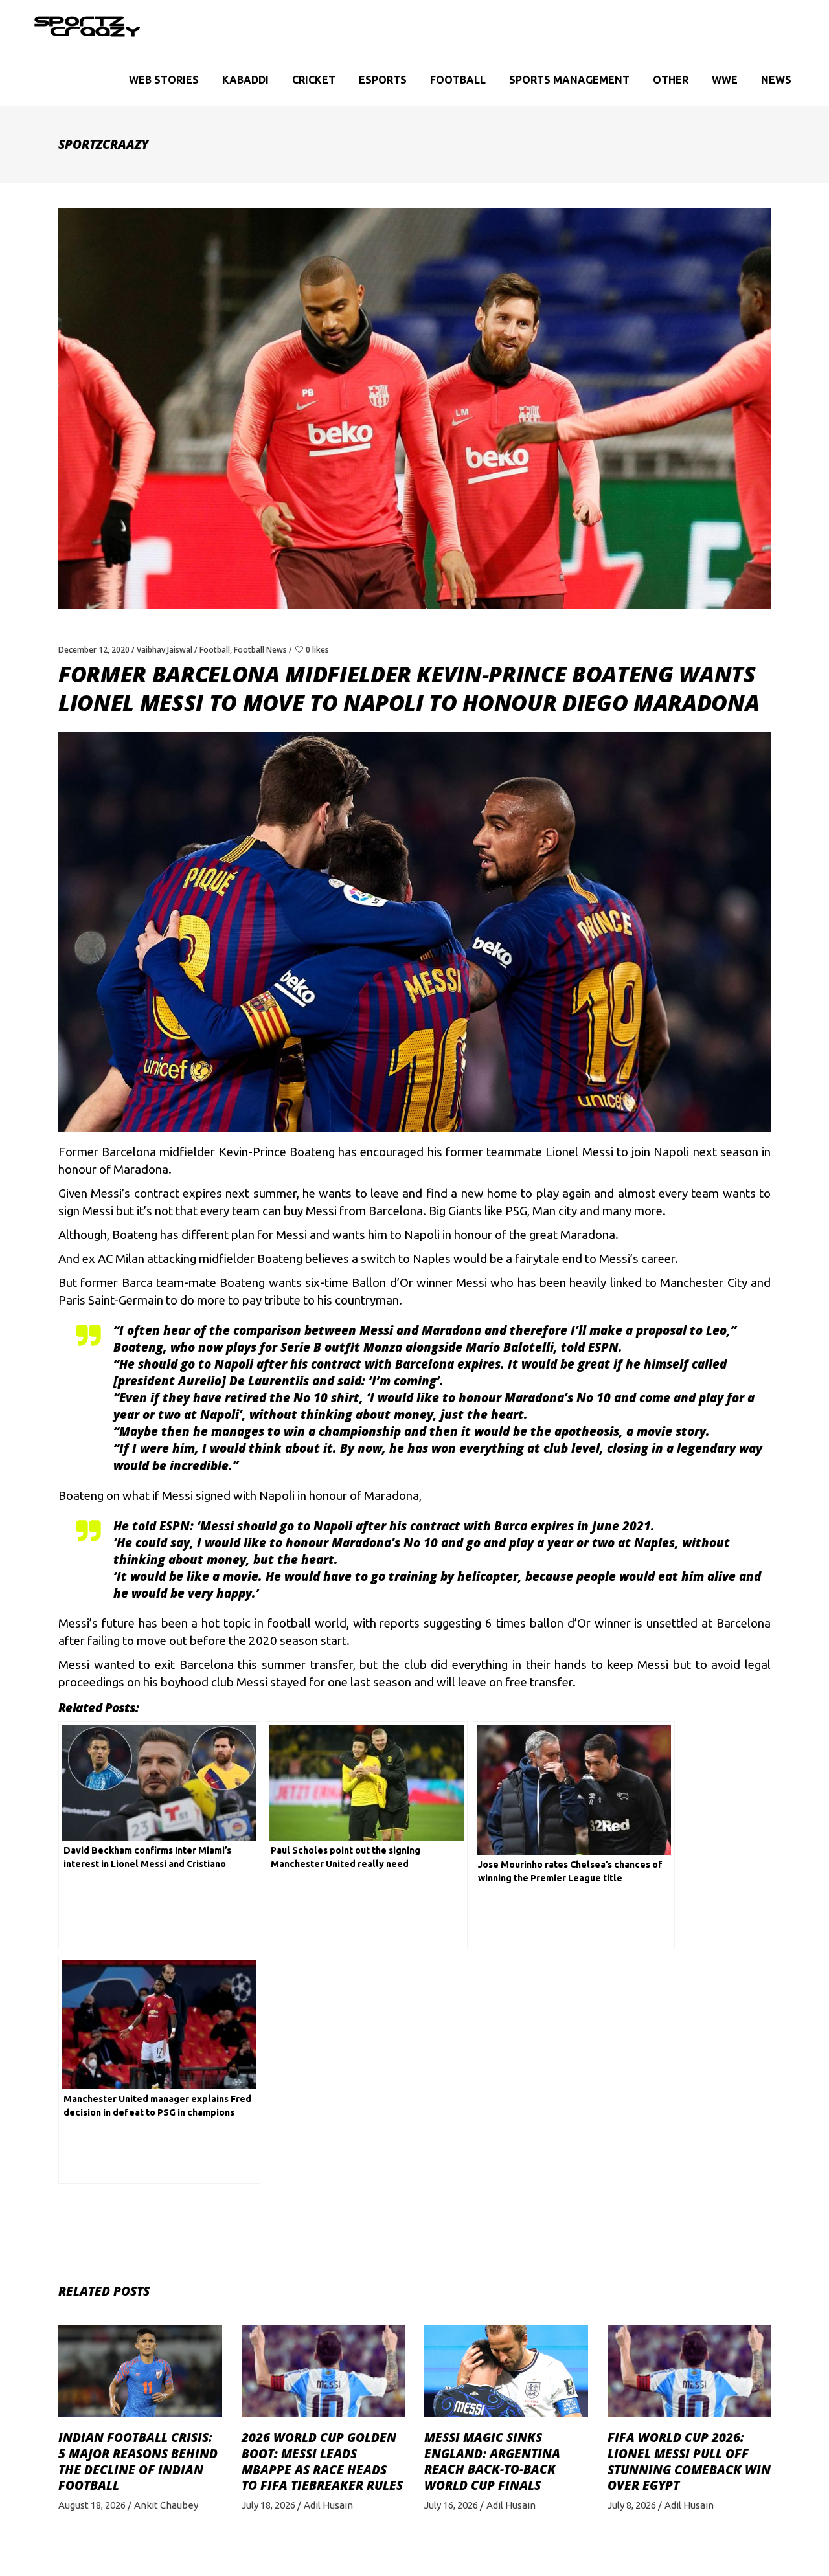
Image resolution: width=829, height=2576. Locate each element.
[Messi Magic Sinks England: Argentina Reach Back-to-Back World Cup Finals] (506, 2371)
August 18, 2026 (92, 2505)
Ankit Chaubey (166, 2505)
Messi (471, 1283)
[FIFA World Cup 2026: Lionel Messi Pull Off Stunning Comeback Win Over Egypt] (689, 2371)
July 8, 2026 (632, 2505)
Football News (260, 650)
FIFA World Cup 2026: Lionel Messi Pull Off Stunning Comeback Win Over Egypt (689, 2461)
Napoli (422, 1235)
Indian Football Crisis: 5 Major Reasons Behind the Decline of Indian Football (138, 2461)
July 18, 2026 (268, 2505)
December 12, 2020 (94, 650)
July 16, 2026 (451, 2505)
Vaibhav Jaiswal (165, 650)
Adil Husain (328, 2505)
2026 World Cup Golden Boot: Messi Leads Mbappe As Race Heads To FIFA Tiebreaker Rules (322, 2461)
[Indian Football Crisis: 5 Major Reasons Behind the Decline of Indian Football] (140, 2371)
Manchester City (703, 1283)
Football (215, 650)
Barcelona (129, 1152)
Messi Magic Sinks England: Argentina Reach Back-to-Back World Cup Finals (492, 2461)
